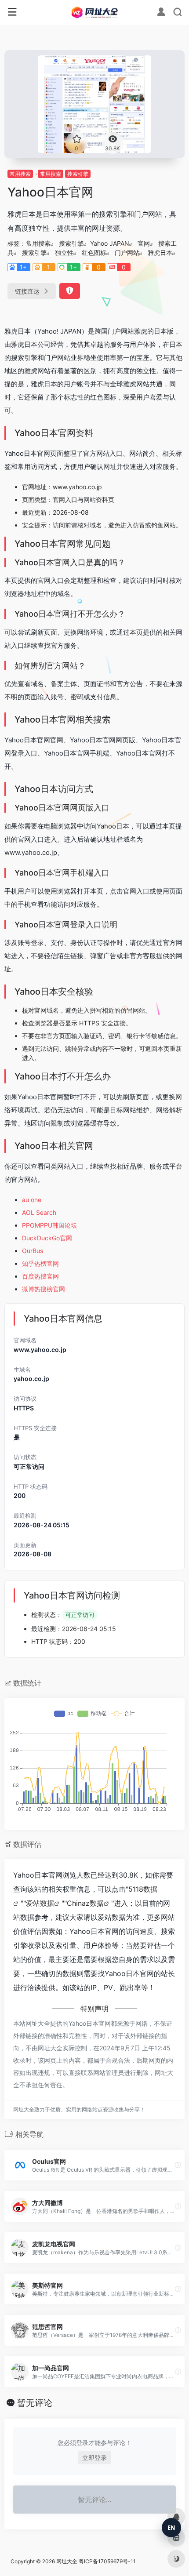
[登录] (161, 13)
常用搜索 (20, 174)
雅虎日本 (160, 253)
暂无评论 (35, 2403)
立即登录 (94, 2458)
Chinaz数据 (85, 1903)
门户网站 (127, 253)
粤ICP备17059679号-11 (107, 2561)
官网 (144, 243)
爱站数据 (40, 1903)
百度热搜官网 (40, 1276)
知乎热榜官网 (40, 1263)
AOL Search (39, 1212)
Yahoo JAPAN (110, 243)
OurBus (33, 1251)
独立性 (64, 253)
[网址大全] (95, 12)
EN (171, 2528)
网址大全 (67, 2561)
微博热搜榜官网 (44, 1289)
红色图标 (94, 253)
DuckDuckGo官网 (47, 1238)
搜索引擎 (78, 174)
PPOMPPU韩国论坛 (49, 1225)
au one (32, 1200)
